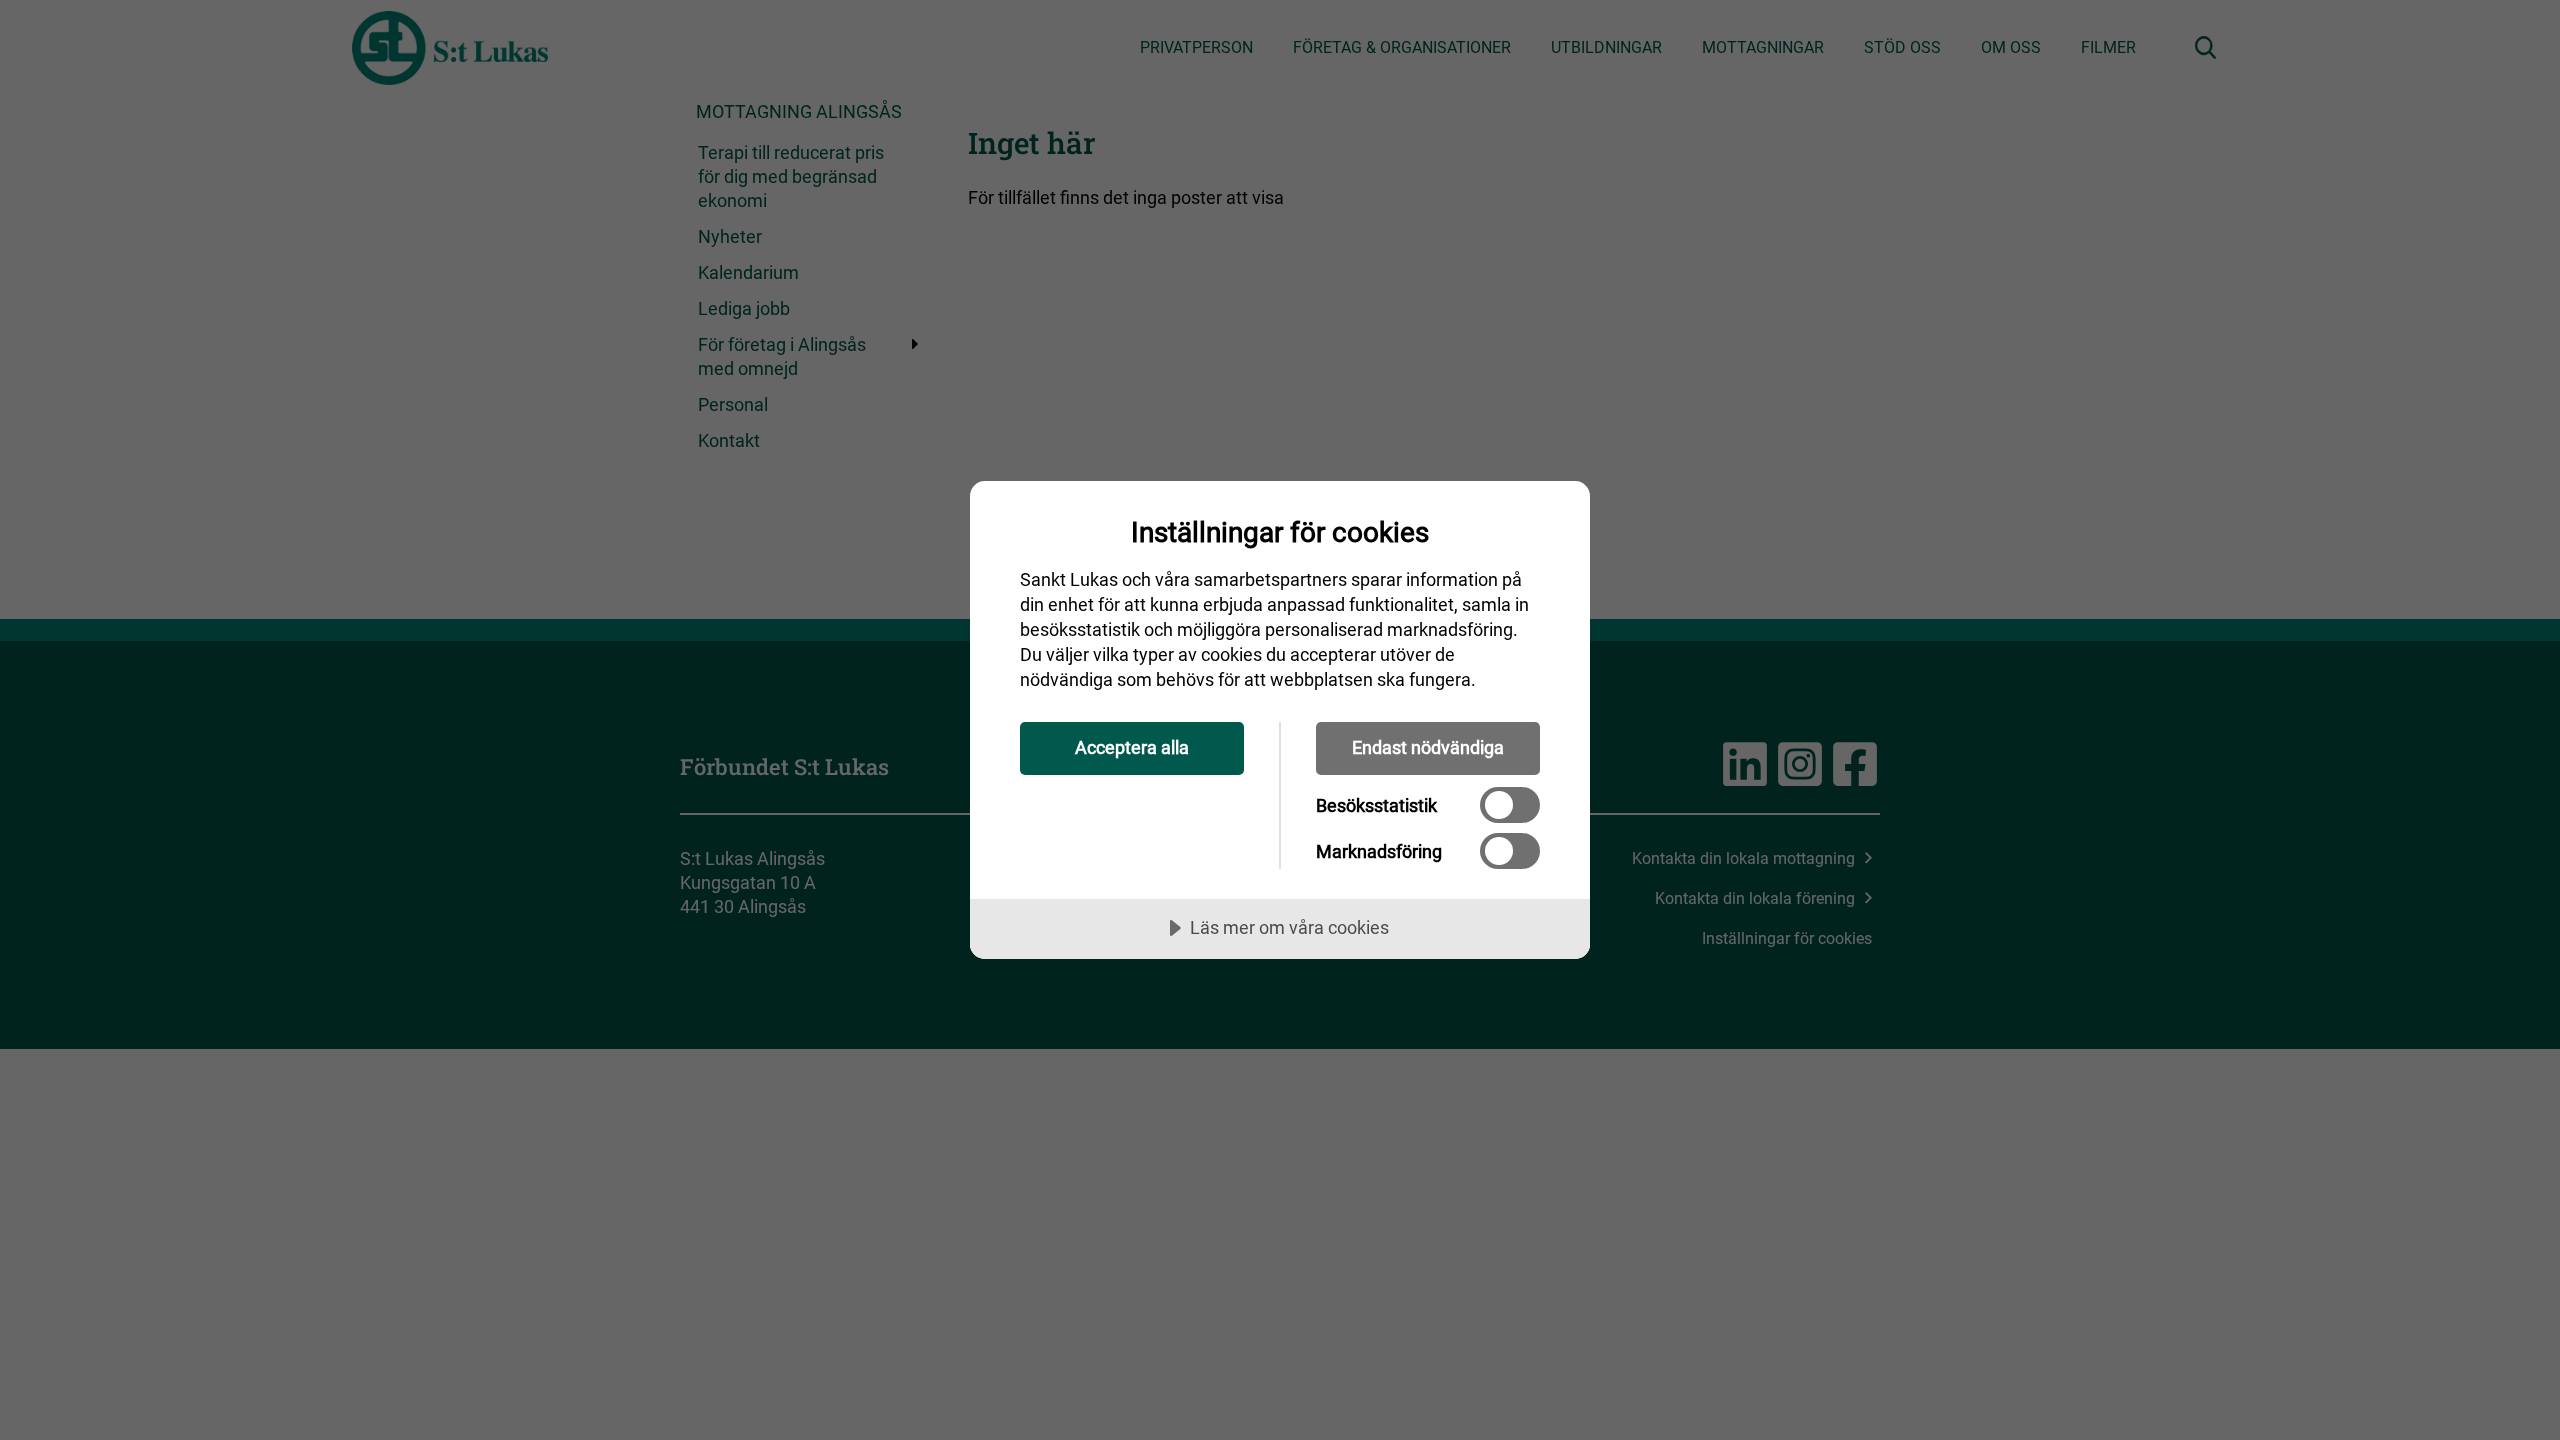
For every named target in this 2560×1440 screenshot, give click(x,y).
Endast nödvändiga (1428, 747)
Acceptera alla (1132, 747)
